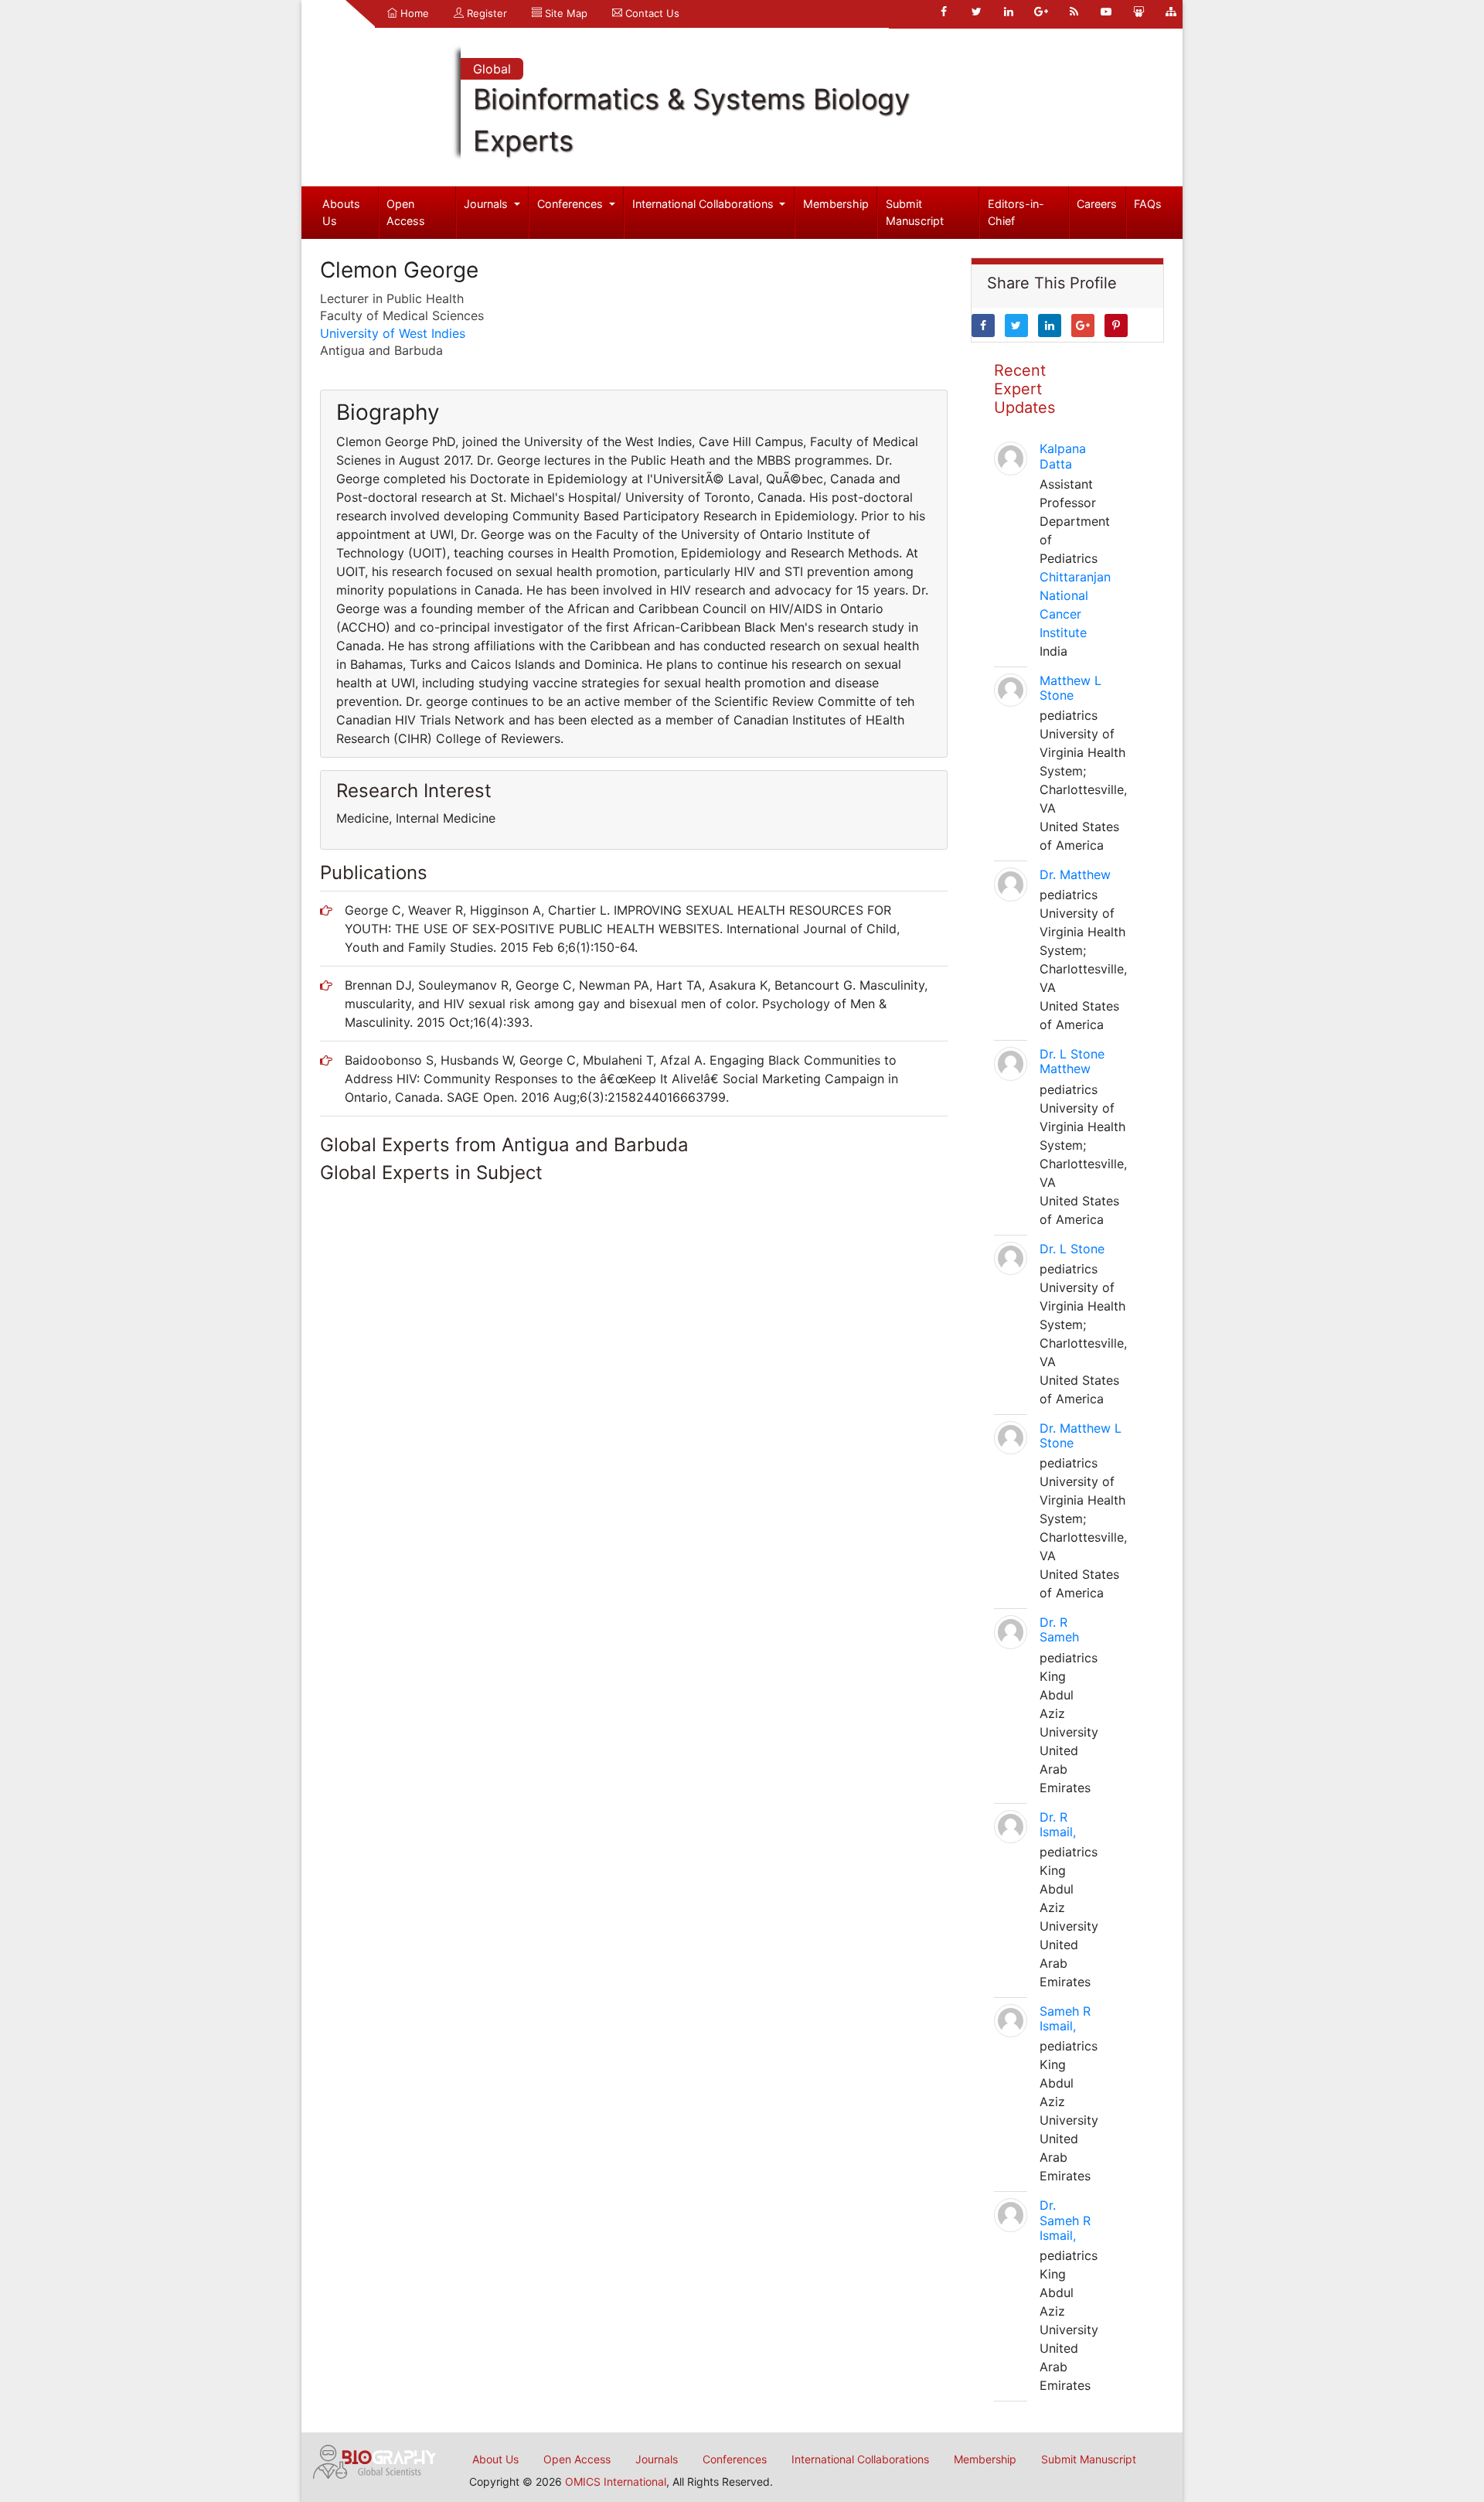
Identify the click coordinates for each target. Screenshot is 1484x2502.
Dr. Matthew (1075, 874)
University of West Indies (393, 333)
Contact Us (651, 13)
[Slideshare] (1139, 12)
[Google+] (1041, 12)
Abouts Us (341, 212)
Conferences (572, 204)
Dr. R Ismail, (1058, 1824)
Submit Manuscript (915, 212)
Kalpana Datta (1063, 456)
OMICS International (616, 2482)
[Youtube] (1106, 12)
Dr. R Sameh (1059, 1629)
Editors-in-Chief (1016, 212)
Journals (487, 204)
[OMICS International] (375, 2460)
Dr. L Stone (1072, 1249)
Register (485, 13)
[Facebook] (944, 12)
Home (413, 13)
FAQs (1148, 204)
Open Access (406, 212)
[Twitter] (976, 12)
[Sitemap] (1171, 12)
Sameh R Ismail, (1065, 2018)
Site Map (565, 13)
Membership (836, 204)
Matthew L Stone (1070, 688)
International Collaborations (705, 204)
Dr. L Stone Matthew (1072, 1061)
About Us (495, 2459)
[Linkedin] (1009, 12)
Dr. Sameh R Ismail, (1065, 2220)
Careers (1097, 204)
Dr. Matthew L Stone (1081, 1435)
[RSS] (1074, 12)
